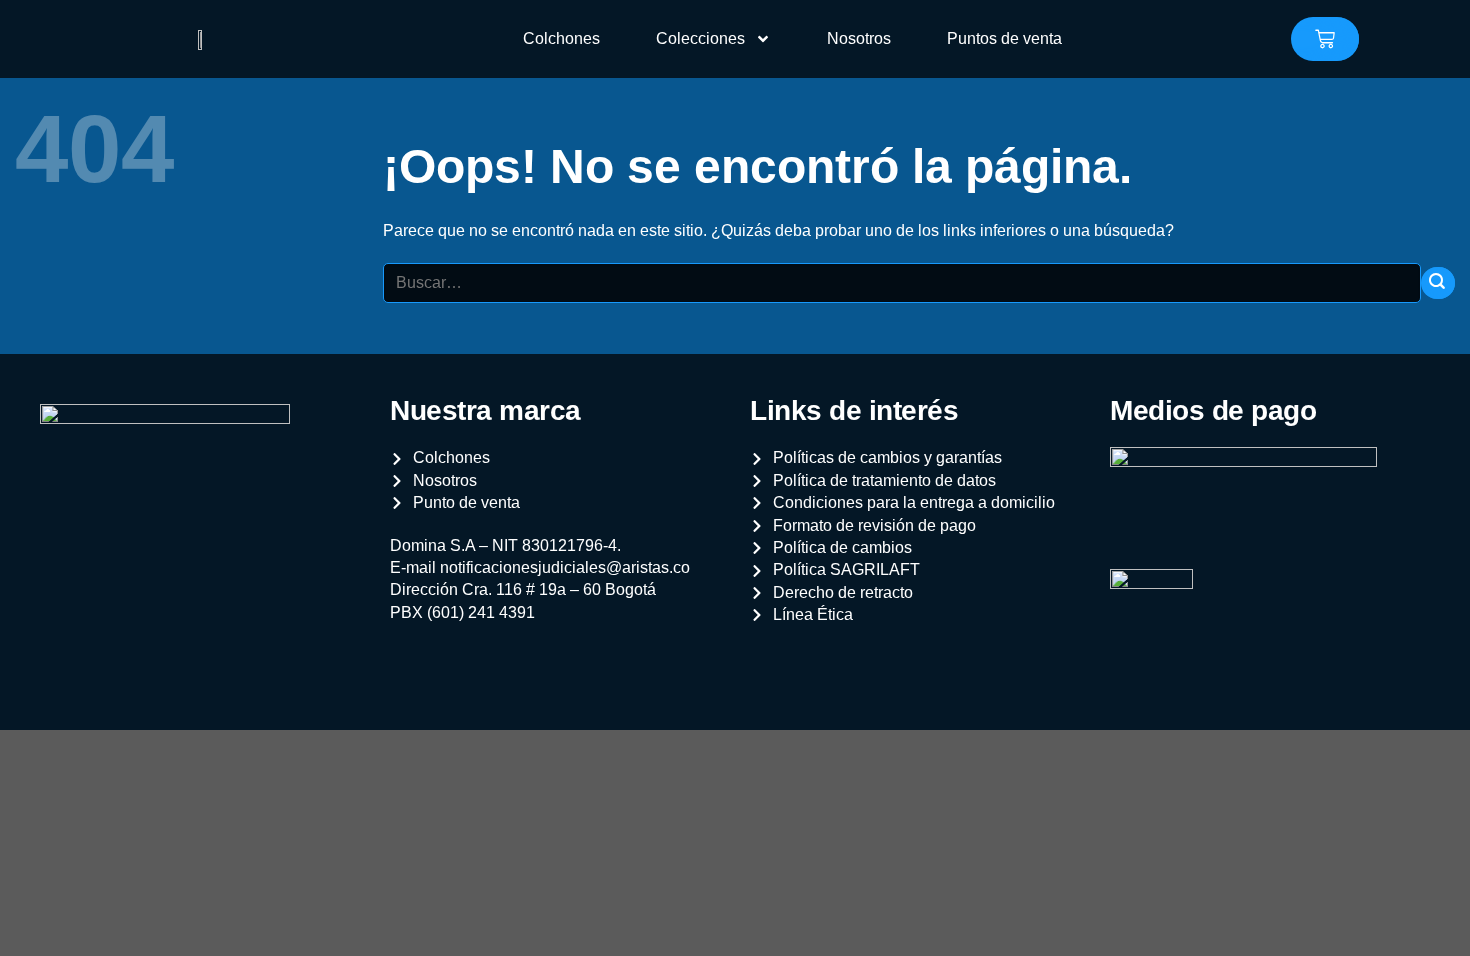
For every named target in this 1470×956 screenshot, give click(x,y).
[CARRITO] (1325, 39)
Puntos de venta (1004, 38)
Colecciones (700, 38)
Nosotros (859, 38)
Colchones (561, 38)
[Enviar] (1438, 283)
